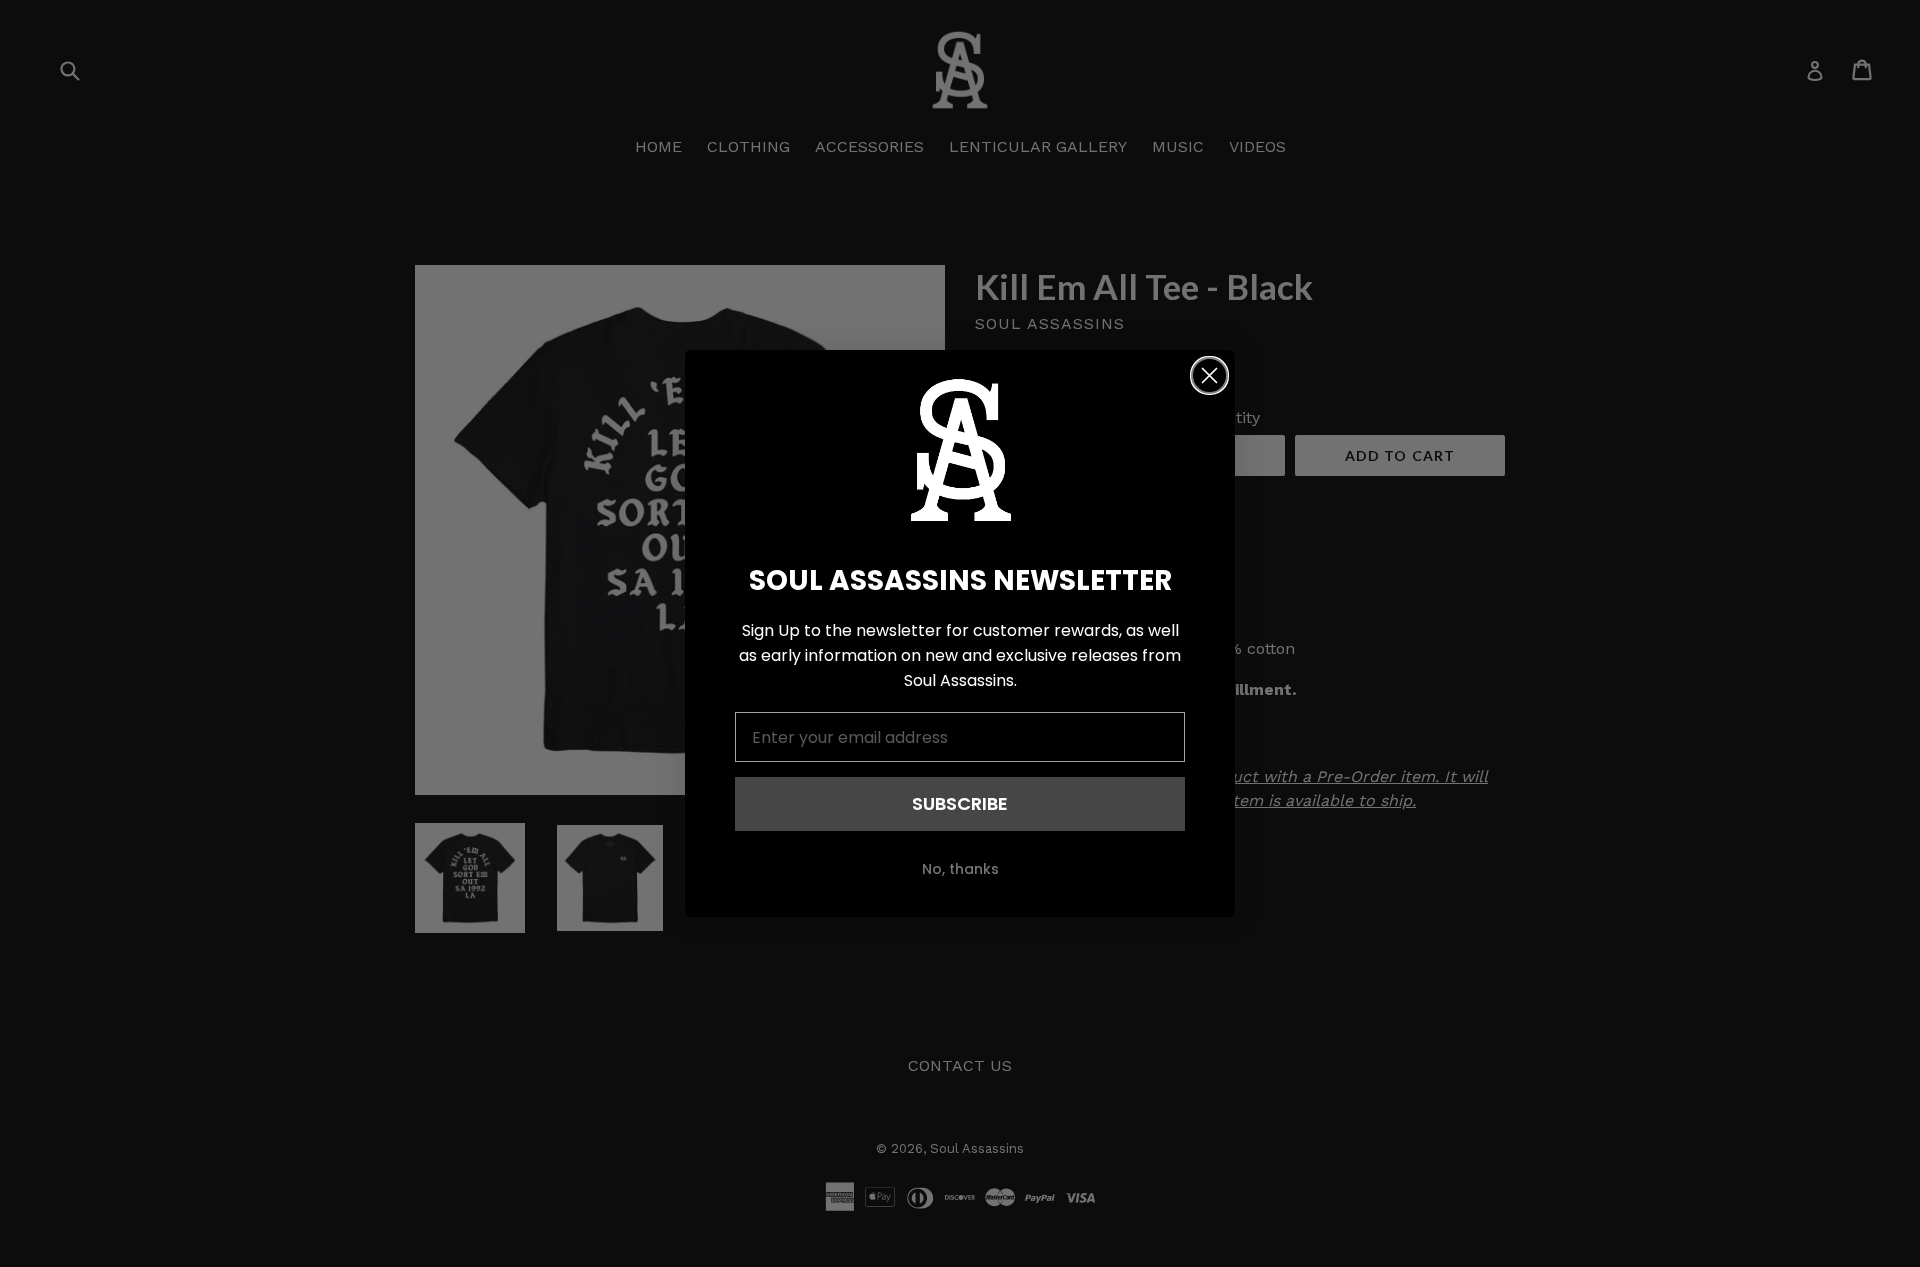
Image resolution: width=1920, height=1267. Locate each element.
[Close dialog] (1209, 375)
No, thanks (960, 869)
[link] (960, 450)
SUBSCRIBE (960, 803)
